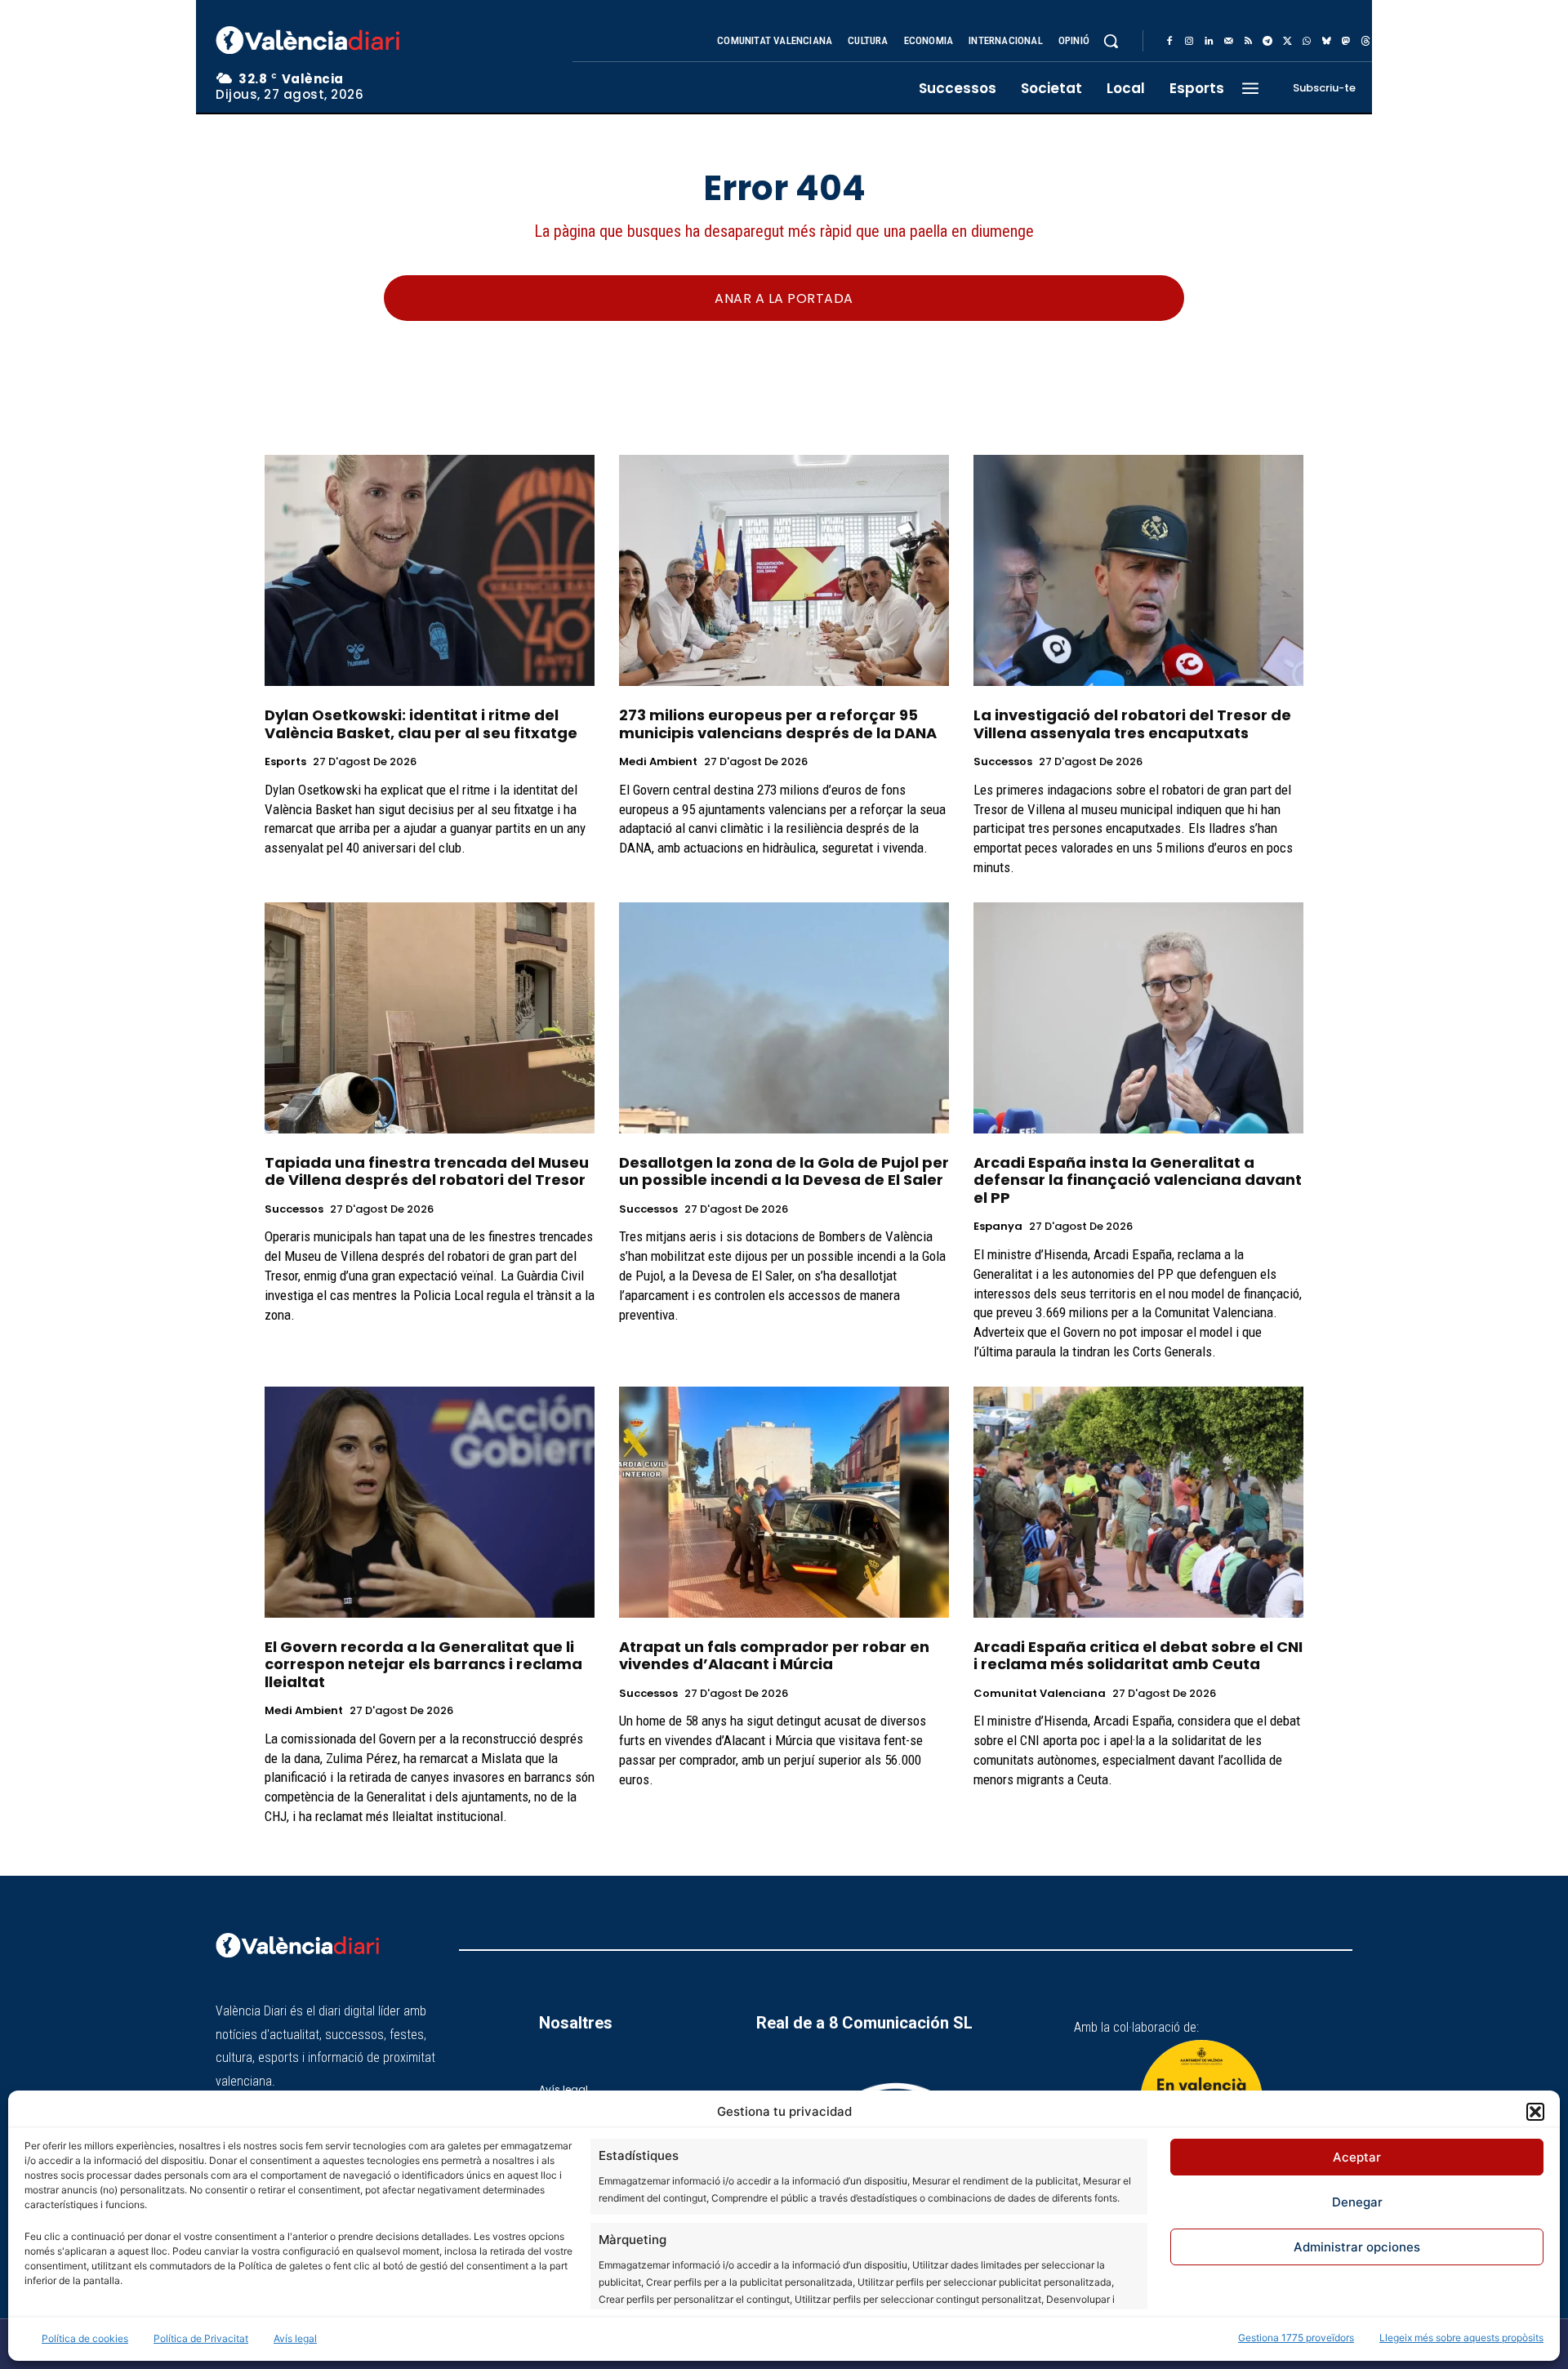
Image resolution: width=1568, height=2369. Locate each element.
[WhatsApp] (1307, 42)
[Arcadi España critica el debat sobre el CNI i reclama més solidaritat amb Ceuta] (1138, 1502)
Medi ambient (658, 762)
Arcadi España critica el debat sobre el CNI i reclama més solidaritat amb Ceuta (1138, 1656)
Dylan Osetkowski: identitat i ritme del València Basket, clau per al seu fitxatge (421, 724)
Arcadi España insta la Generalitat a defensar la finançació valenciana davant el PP (1138, 1180)
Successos (1003, 762)
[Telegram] (1267, 42)
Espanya (998, 1227)
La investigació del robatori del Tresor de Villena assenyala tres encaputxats (1132, 724)
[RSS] (1248, 42)
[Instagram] (1189, 42)
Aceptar (1357, 2157)
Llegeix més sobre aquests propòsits (1461, 2338)
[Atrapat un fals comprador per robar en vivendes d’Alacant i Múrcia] (784, 1502)
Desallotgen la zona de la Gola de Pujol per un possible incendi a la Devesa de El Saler (784, 1171)
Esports (285, 762)
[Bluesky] (1326, 42)
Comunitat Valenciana (1040, 1694)
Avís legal (295, 2338)
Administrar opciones (1357, 2247)
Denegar (1357, 2202)
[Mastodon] (1346, 42)
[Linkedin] (1209, 42)
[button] (1535, 2112)
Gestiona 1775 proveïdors (1296, 2338)
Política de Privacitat (201, 2338)
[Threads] (1365, 42)
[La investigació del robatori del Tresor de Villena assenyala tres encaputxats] (1138, 570)
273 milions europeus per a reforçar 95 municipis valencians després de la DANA (778, 724)
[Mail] (1228, 42)
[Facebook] (1169, 42)
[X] (1287, 42)
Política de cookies (85, 2338)
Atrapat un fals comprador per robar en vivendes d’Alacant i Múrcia (774, 1656)
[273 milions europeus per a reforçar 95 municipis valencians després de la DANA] (784, 570)
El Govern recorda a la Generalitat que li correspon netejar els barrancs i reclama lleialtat (423, 1664)
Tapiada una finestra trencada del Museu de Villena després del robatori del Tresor (427, 1171)
